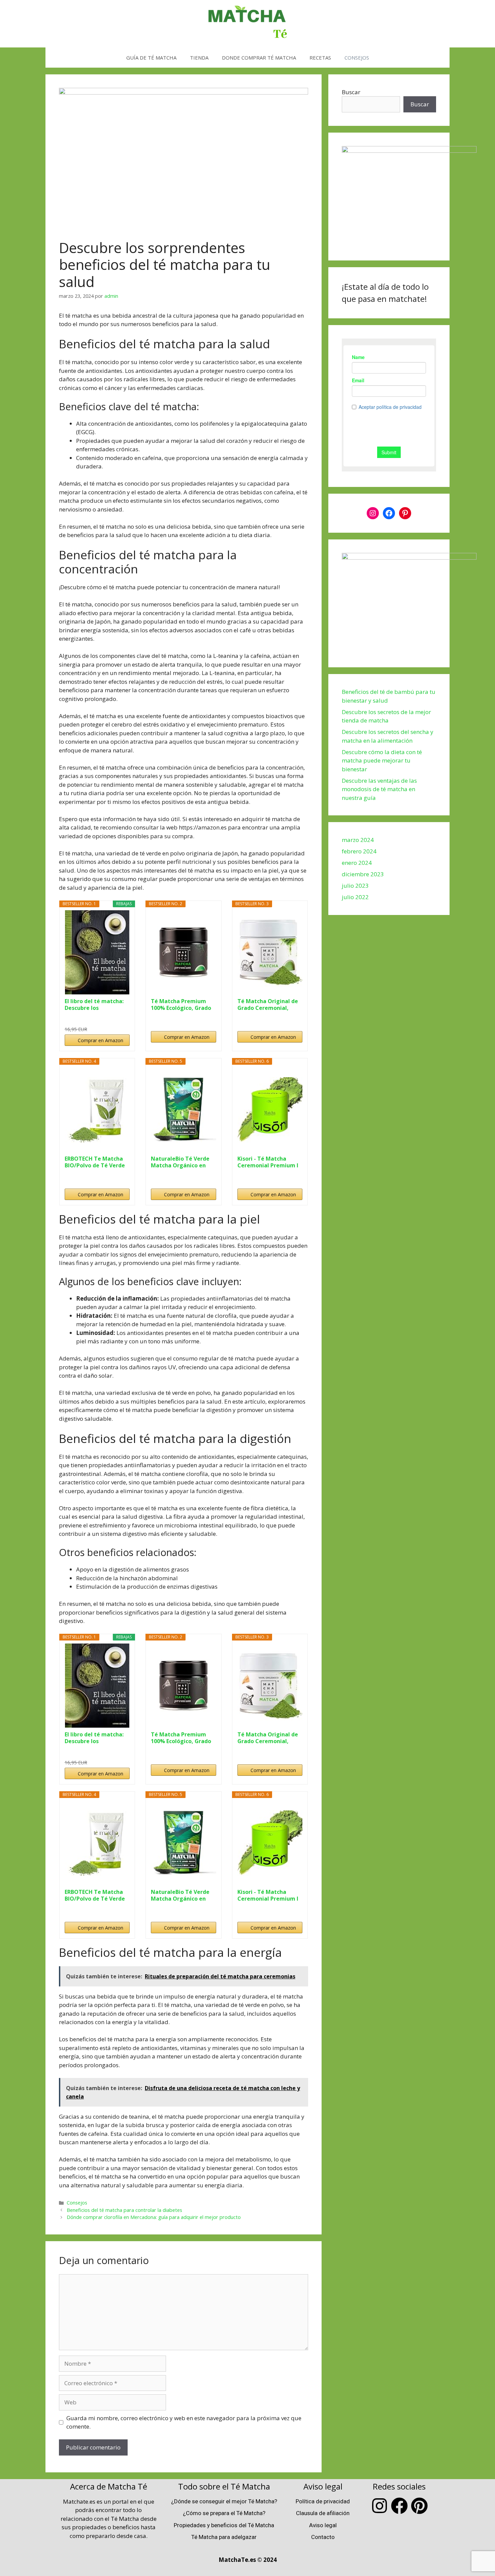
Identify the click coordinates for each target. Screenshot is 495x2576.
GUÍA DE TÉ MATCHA (151, 58)
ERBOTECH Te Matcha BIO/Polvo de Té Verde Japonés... (95, 1162)
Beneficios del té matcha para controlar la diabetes (124, 2210)
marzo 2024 (358, 840)
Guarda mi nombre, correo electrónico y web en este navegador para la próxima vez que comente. (184, 2422)
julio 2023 (355, 886)
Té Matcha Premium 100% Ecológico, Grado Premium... (181, 1004)
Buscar (351, 92)
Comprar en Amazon (101, 1040)
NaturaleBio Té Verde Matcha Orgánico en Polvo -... (180, 1162)
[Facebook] (389, 513)
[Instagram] (373, 513)
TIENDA (199, 58)
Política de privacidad (323, 2501)
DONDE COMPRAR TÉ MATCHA (259, 58)
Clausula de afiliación (323, 2513)
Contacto (323, 2537)
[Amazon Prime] (120, 1018)
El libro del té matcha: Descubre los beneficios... (94, 1004)
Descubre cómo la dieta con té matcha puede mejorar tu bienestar (382, 761)
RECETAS (320, 58)
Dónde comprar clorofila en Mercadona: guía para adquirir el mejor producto (154, 2217)
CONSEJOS (357, 58)
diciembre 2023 (363, 874)
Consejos (77, 2203)
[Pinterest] (405, 513)
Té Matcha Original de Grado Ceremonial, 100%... (268, 1004)
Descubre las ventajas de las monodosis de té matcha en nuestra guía (379, 789)
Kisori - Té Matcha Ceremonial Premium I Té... (268, 1162)
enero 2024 (357, 863)
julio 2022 (355, 897)
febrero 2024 (359, 851)
